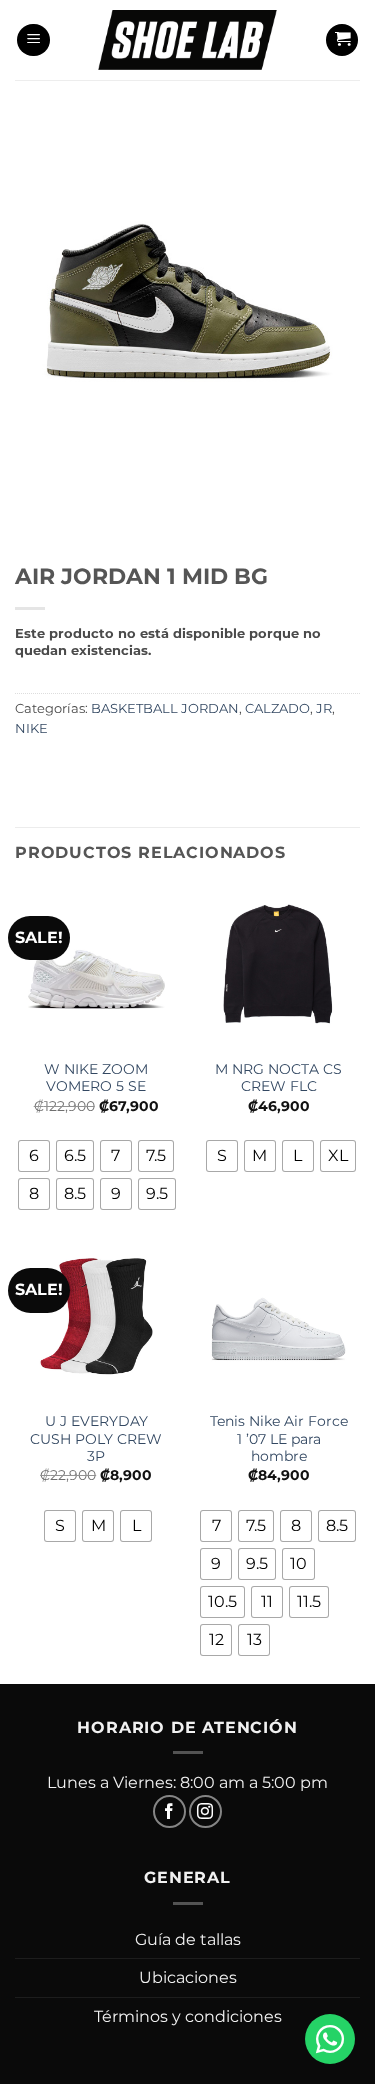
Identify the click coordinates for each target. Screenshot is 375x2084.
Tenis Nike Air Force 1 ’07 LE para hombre (279, 1438)
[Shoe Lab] (188, 39)
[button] (33, 40)
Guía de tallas (188, 1939)
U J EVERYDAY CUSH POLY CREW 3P (96, 1438)
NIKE (31, 728)
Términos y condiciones (188, 2016)
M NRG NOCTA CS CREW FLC (278, 1078)
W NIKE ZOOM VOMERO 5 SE (96, 1078)
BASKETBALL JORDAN (165, 708)
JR (324, 708)
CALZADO (277, 708)
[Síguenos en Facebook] (169, 1811)
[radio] (34, 1156)
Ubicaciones (188, 1977)
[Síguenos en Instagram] (205, 1811)
